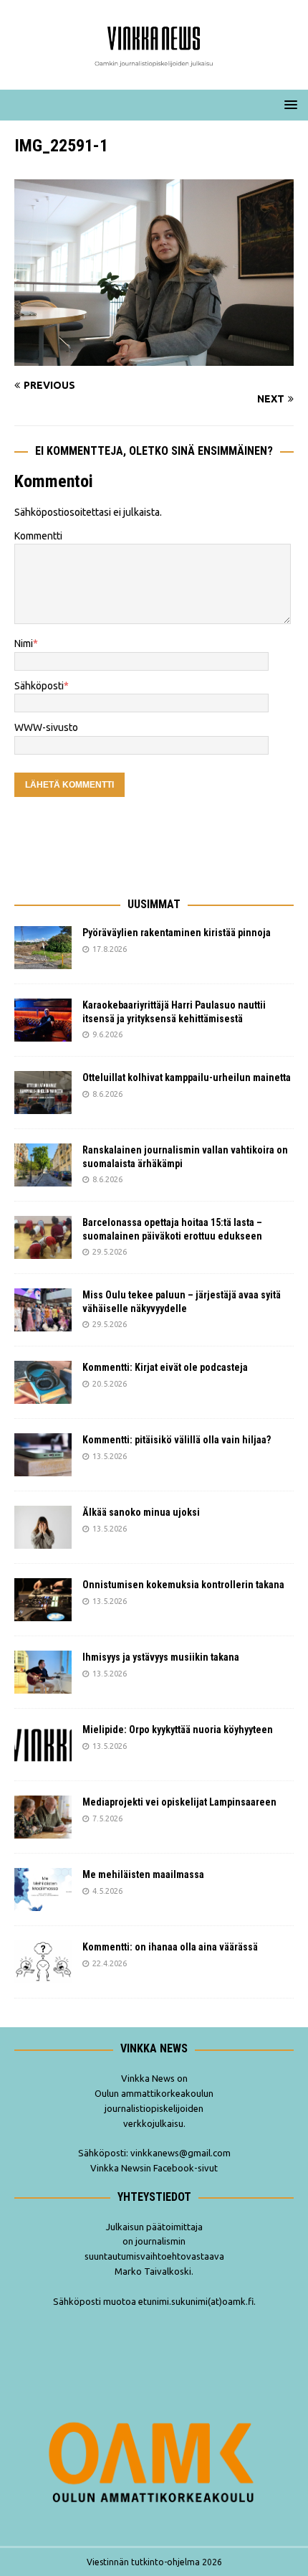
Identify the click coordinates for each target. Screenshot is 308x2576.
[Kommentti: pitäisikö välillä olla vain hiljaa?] (43, 1455)
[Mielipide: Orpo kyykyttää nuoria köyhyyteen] (43, 1745)
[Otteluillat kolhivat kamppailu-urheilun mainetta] (43, 1093)
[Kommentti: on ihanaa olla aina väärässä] (43, 1962)
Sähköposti (39, 686)
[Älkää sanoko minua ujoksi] (43, 1527)
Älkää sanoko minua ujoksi (141, 1512)
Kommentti (38, 536)
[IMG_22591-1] (154, 357)
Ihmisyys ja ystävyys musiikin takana (163, 1657)
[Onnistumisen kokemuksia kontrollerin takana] (43, 1600)
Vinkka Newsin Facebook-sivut (154, 2168)
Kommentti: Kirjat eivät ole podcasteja (166, 1367)
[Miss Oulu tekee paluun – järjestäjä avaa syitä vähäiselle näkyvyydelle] (43, 1310)
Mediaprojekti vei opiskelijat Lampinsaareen (179, 1802)
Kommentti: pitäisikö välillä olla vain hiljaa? (177, 1440)
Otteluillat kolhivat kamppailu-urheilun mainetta (187, 1077)
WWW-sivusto (46, 727)
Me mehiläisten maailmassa (143, 1874)
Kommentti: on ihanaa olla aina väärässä (171, 1947)
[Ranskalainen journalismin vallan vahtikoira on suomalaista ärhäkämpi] (43, 1165)
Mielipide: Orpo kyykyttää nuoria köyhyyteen (178, 1730)
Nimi (24, 643)
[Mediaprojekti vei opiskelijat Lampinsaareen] (43, 1817)
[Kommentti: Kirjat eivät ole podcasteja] (43, 1382)
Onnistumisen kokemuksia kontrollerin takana (183, 1585)
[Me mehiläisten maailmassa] (43, 1889)
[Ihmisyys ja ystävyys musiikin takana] (43, 1672)
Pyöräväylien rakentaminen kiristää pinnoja (177, 933)
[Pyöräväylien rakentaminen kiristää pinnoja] (43, 948)
